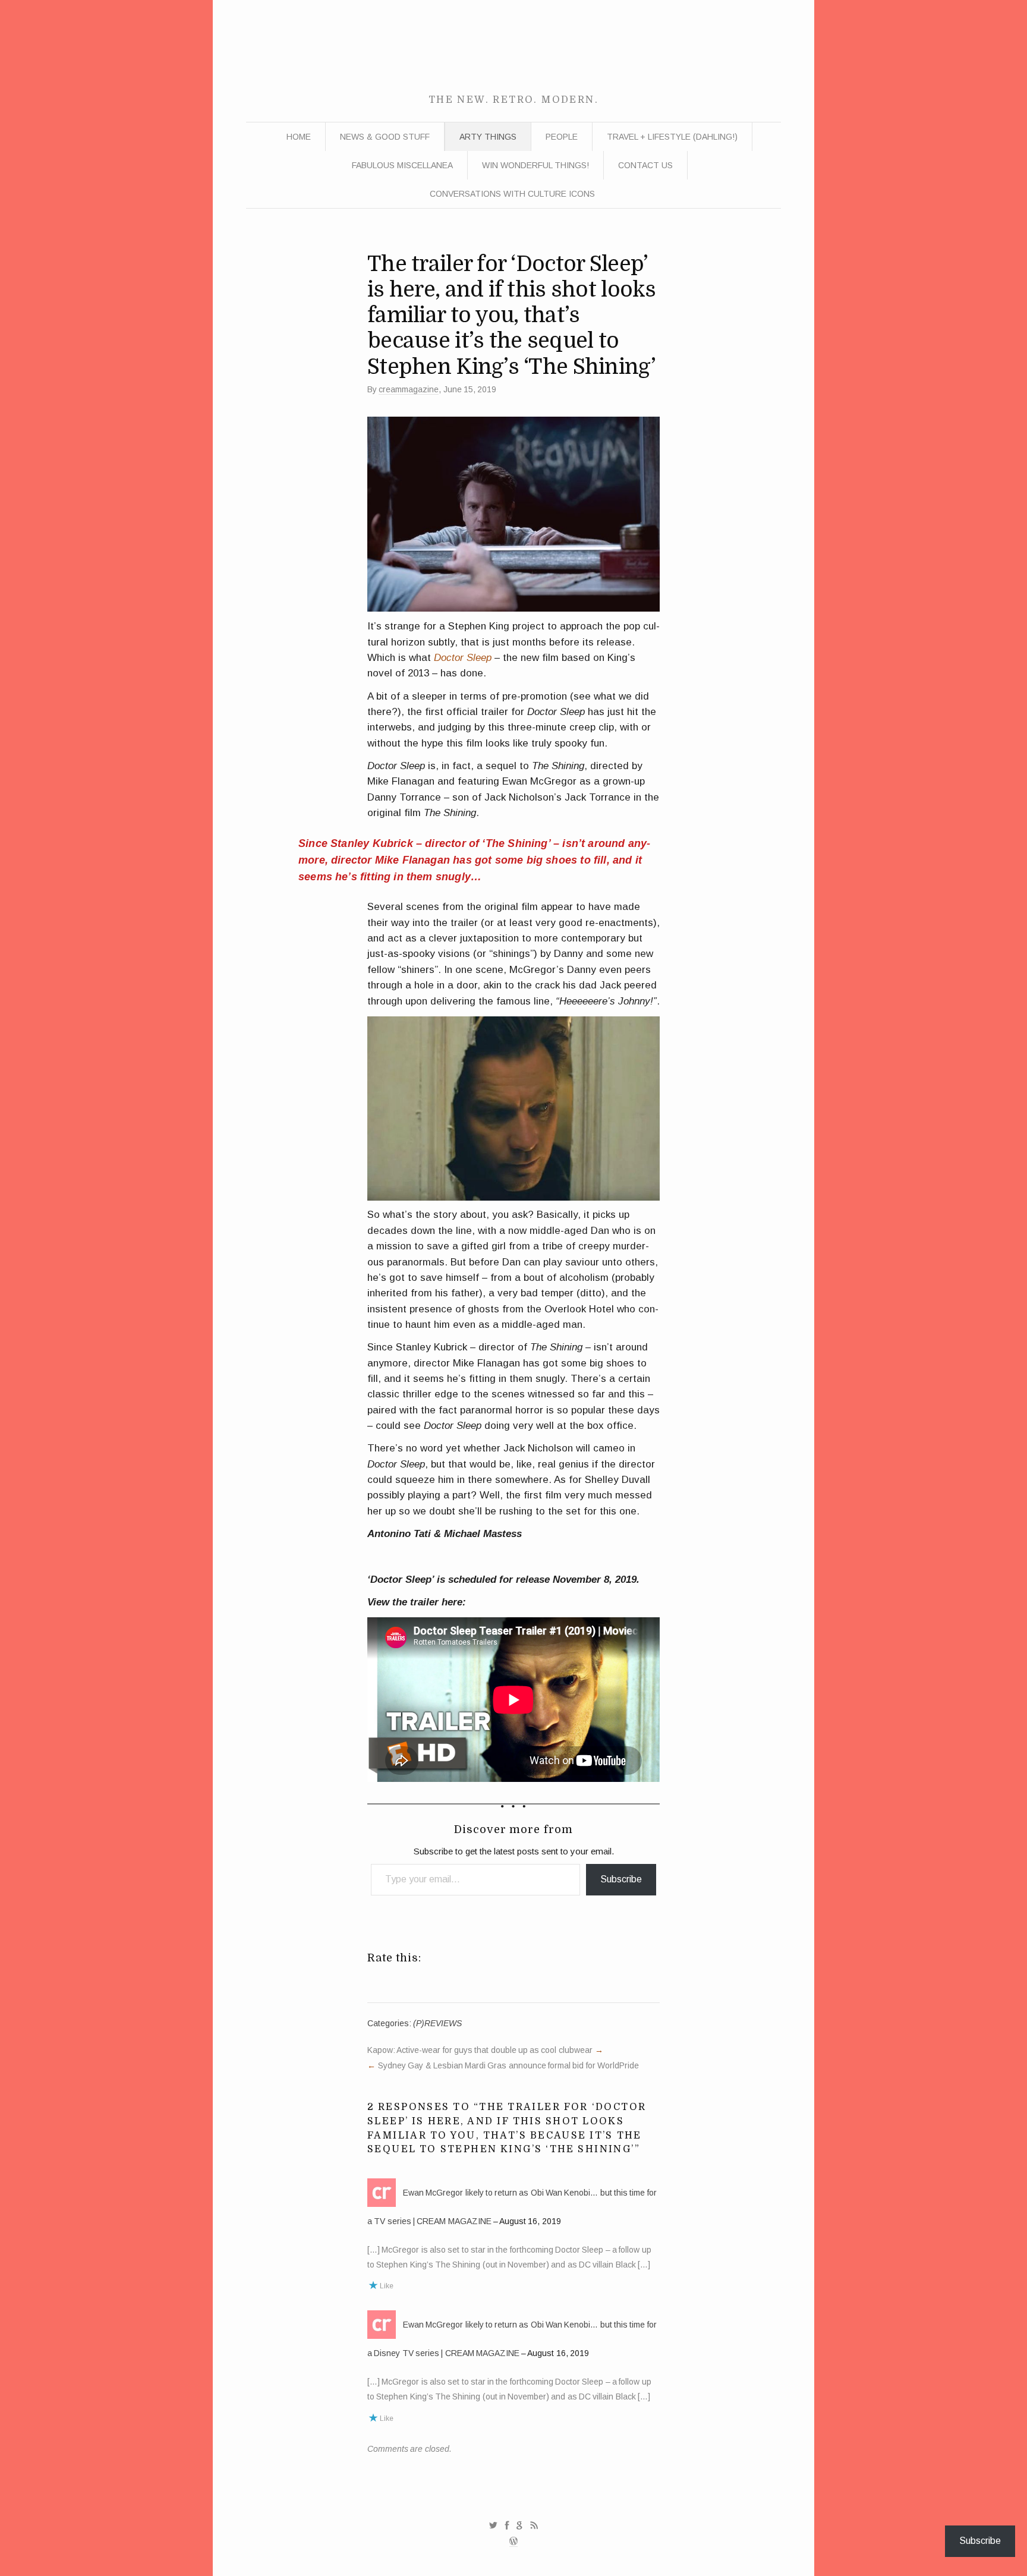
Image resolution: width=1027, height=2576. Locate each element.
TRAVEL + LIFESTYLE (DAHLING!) (672, 137)
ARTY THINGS (488, 137)
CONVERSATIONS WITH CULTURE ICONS (512, 194)
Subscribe (621, 1879)
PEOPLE (562, 137)
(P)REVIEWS (437, 2023)
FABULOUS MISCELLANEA (402, 165)
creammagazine (409, 389)
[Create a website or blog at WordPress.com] (513, 2542)
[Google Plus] (520, 2525)
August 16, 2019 (530, 2221)
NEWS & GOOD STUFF (385, 137)
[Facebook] (507, 2525)
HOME (299, 137)
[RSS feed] (534, 2525)
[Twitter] (493, 2525)
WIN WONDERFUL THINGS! (535, 165)
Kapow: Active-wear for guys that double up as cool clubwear (480, 2050)
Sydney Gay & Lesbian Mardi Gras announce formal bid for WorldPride (508, 2065)
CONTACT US (645, 165)
